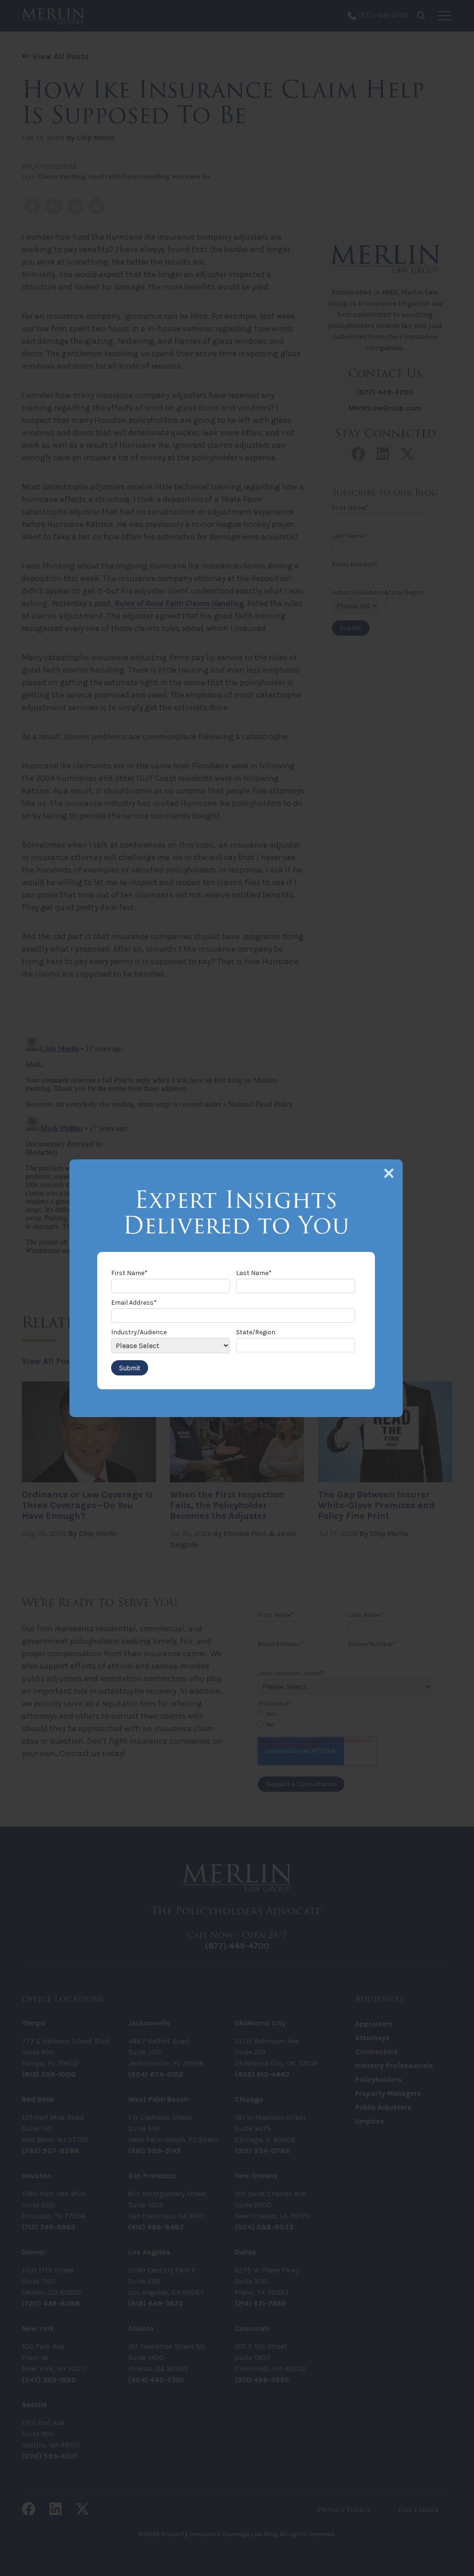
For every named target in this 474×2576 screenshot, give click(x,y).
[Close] (389, 1173)
